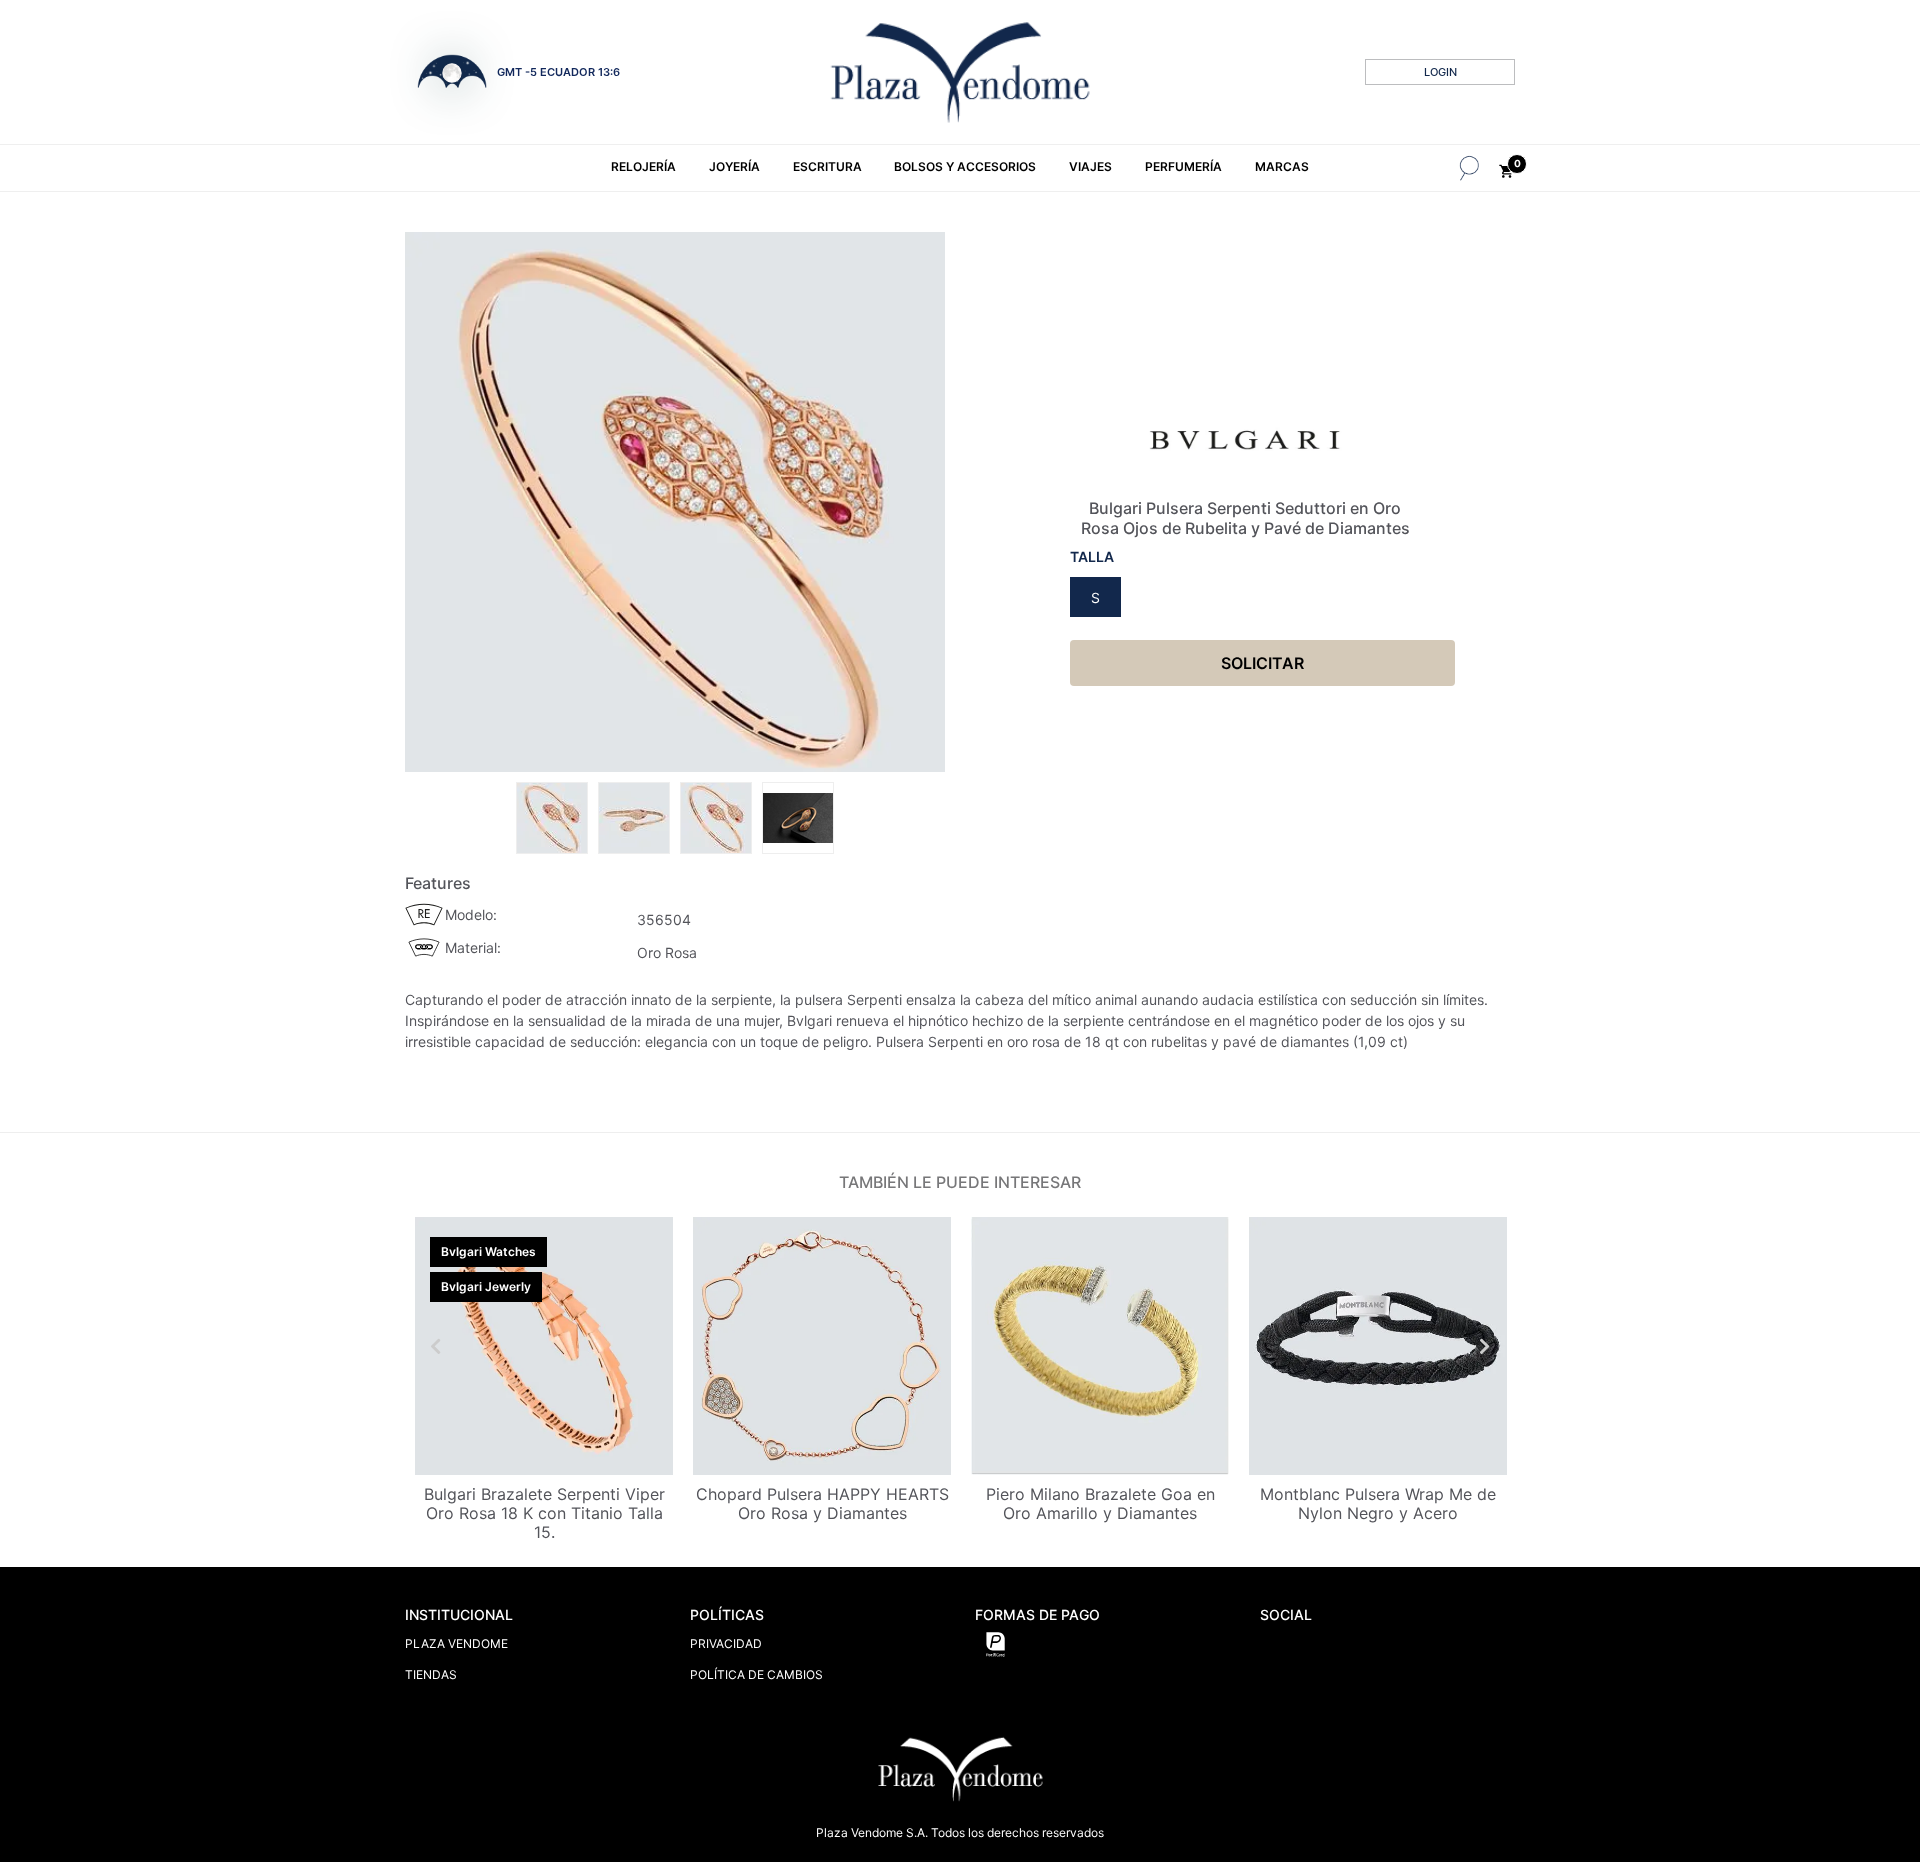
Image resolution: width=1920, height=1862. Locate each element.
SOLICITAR (1262, 663)
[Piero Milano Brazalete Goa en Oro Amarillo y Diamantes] (1100, 1346)
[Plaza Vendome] (960, 72)
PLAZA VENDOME (456, 1643)
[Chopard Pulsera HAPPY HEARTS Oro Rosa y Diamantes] (822, 1346)
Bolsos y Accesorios (965, 166)
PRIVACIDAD (726, 1643)
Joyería (734, 166)
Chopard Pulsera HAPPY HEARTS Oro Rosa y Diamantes (822, 1503)
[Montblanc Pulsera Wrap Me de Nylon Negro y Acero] (1378, 1346)
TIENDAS (431, 1674)
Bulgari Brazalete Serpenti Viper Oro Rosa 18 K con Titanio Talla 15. (544, 1513)
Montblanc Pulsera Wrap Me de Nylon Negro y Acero (1378, 1503)
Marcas (1282, 166)
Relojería (643, 166)
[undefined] (675, 502)
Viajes (1090, 166)
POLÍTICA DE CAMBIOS (756, 1674)
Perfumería (1183, 166)
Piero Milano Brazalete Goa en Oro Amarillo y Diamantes (1100, 1503)
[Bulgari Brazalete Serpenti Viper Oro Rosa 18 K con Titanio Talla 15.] (544, 1346)
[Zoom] (552, 815)
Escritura (827, 166)
